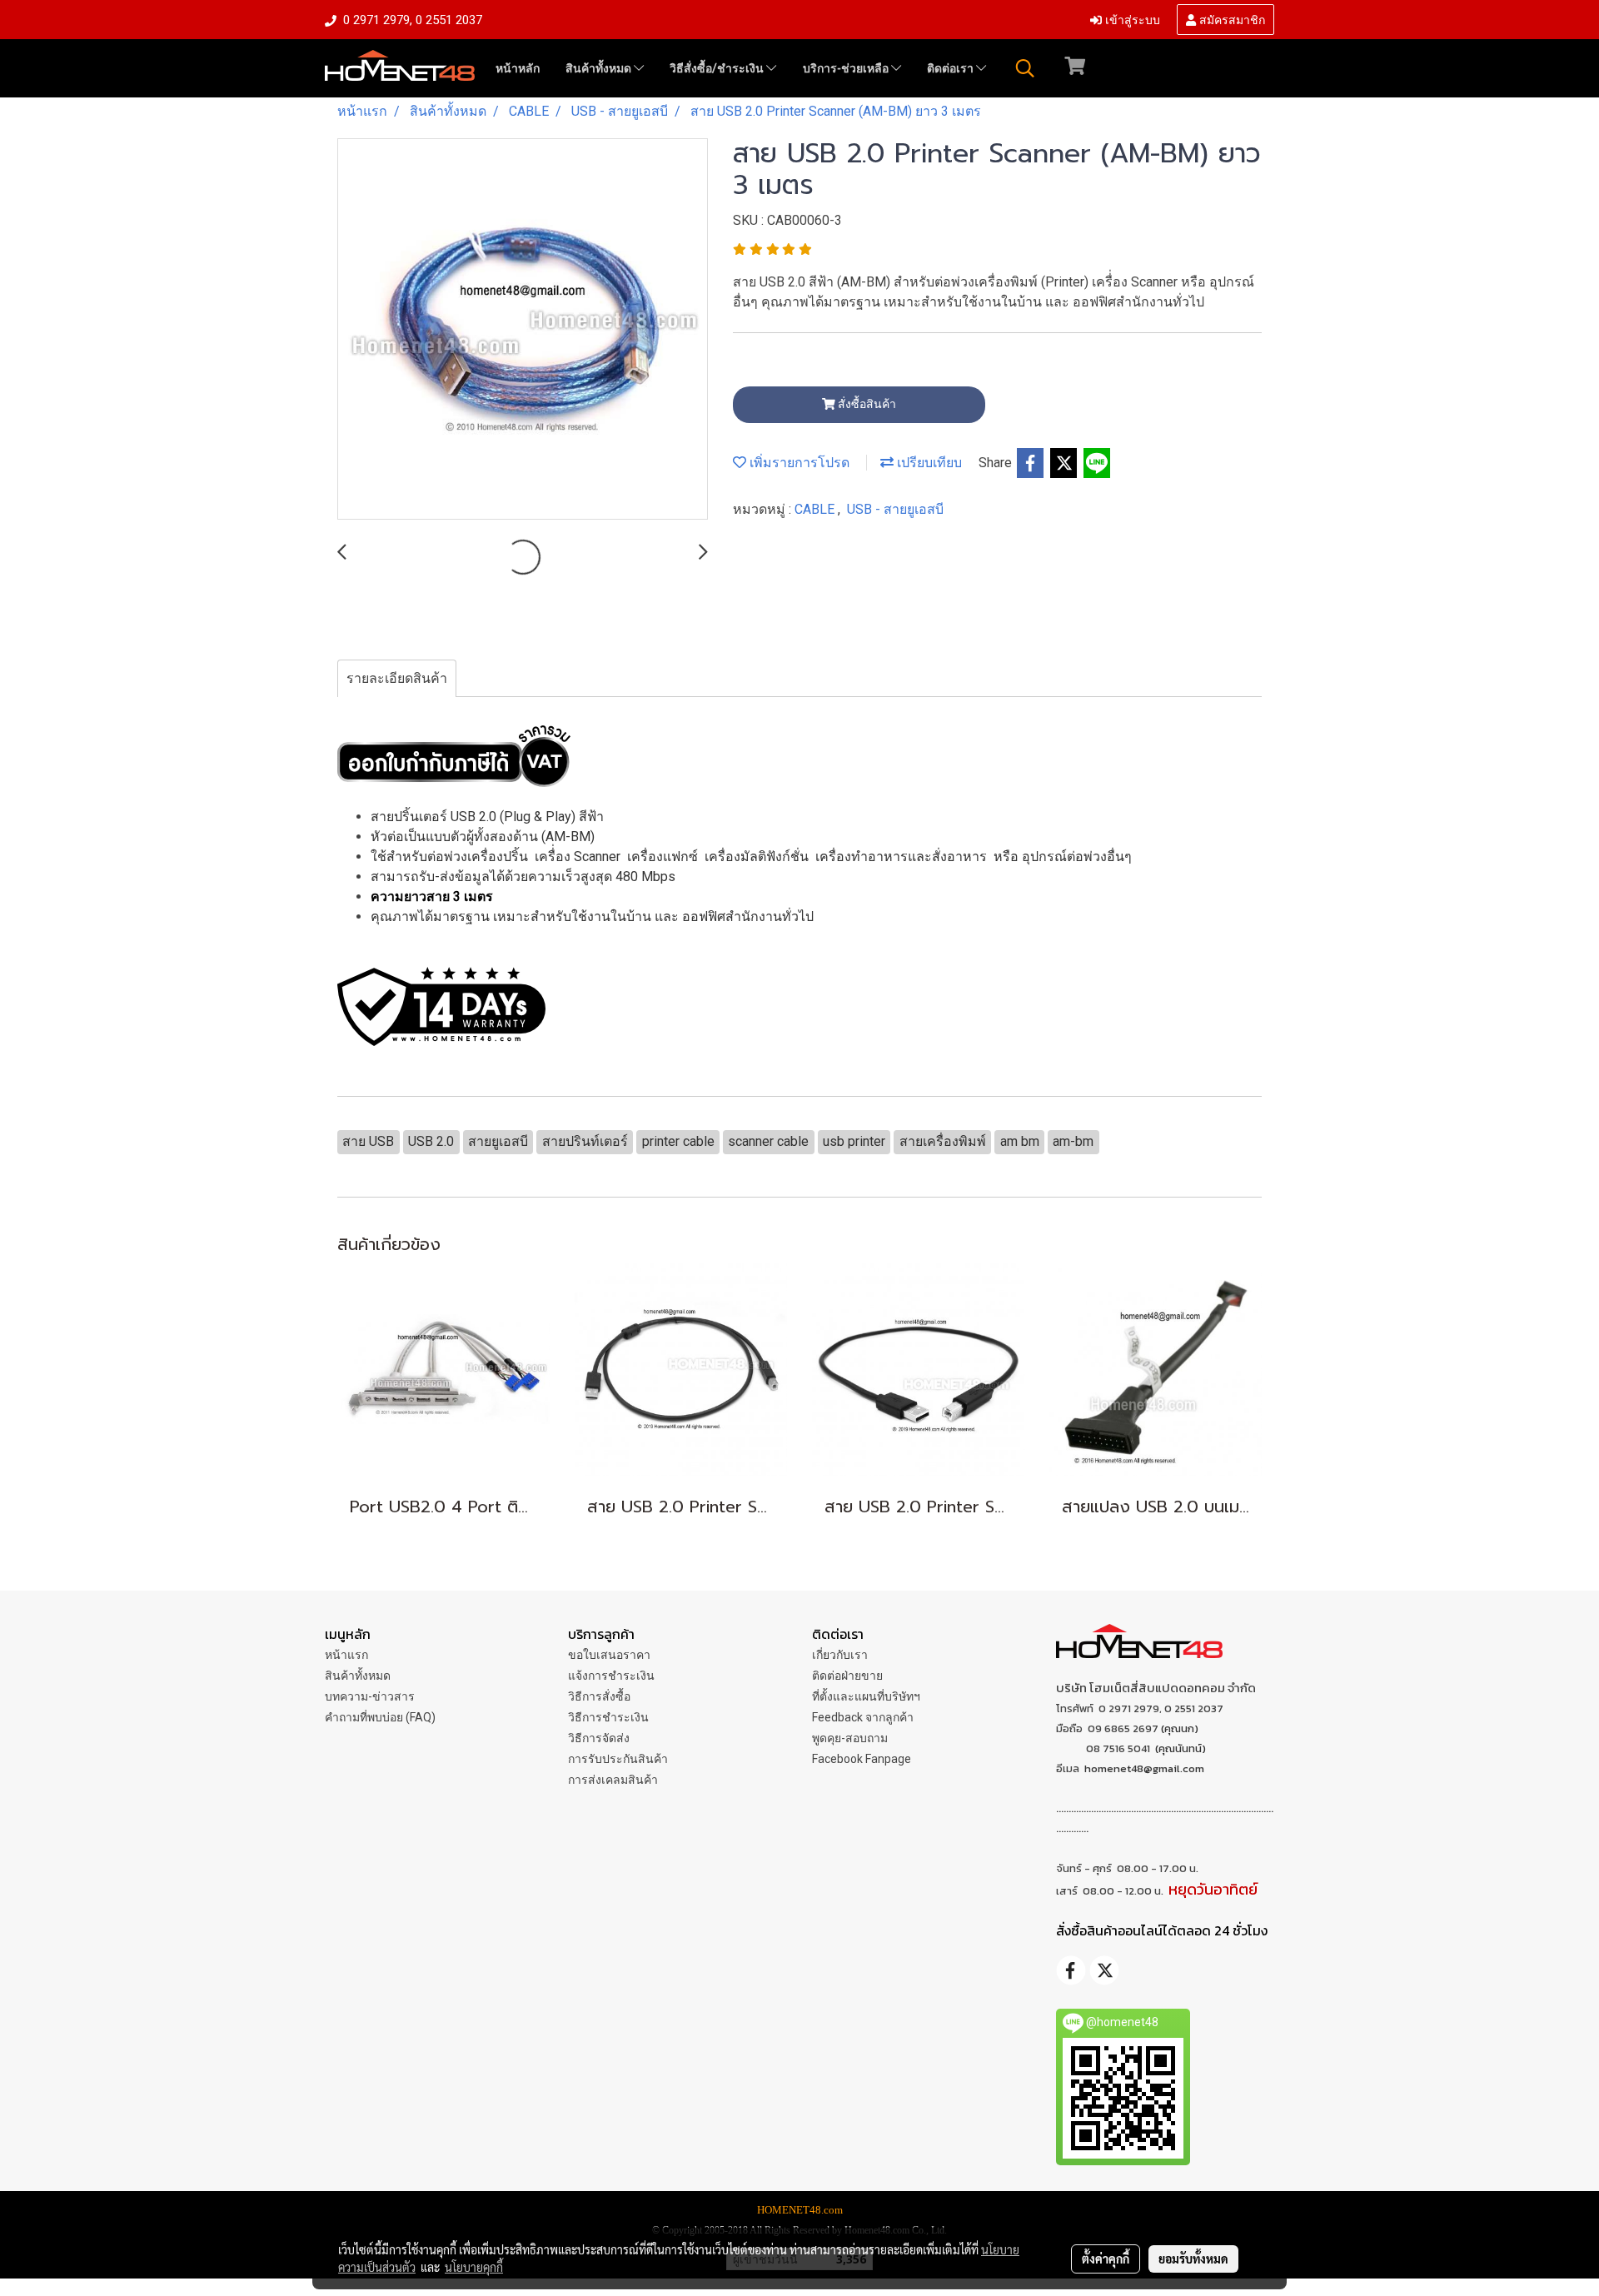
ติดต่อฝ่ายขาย (847, 1676)
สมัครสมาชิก (1230, 19)
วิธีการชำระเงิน (608, 1717)
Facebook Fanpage (862, 1759)
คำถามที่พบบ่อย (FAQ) (380, 1717)
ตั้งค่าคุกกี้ (1106, 2259)
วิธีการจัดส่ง (599, 1738)
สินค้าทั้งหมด (600, 68)
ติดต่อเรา (951, 68)
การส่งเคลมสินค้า (613, 1780)
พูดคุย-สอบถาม (850, 1738)
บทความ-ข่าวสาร (370, 1696)
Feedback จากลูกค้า (863, 1717)
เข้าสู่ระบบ (1131, 19)
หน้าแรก (346, 1655)
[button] (1025, 68)
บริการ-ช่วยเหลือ (847, 68)
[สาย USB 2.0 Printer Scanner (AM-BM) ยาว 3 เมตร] (523, 330)
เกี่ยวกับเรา (840, 1655)
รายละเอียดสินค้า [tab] (397, 678)
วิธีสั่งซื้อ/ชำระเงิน (718, 68)
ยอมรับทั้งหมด (1193, 2259)
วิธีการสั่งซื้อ (599, 1696)
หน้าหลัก (518, 68)
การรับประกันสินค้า (618, 1759)
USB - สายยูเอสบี (895, 509)
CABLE (816, 509)
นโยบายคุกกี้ (474, 2267)
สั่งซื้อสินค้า (866, 404)
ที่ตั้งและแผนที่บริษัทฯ (866, 1696)
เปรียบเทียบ (928, 463)
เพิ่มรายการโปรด (798, 463)
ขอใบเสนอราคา (609, 1655)
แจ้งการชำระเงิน (611, 1676)
